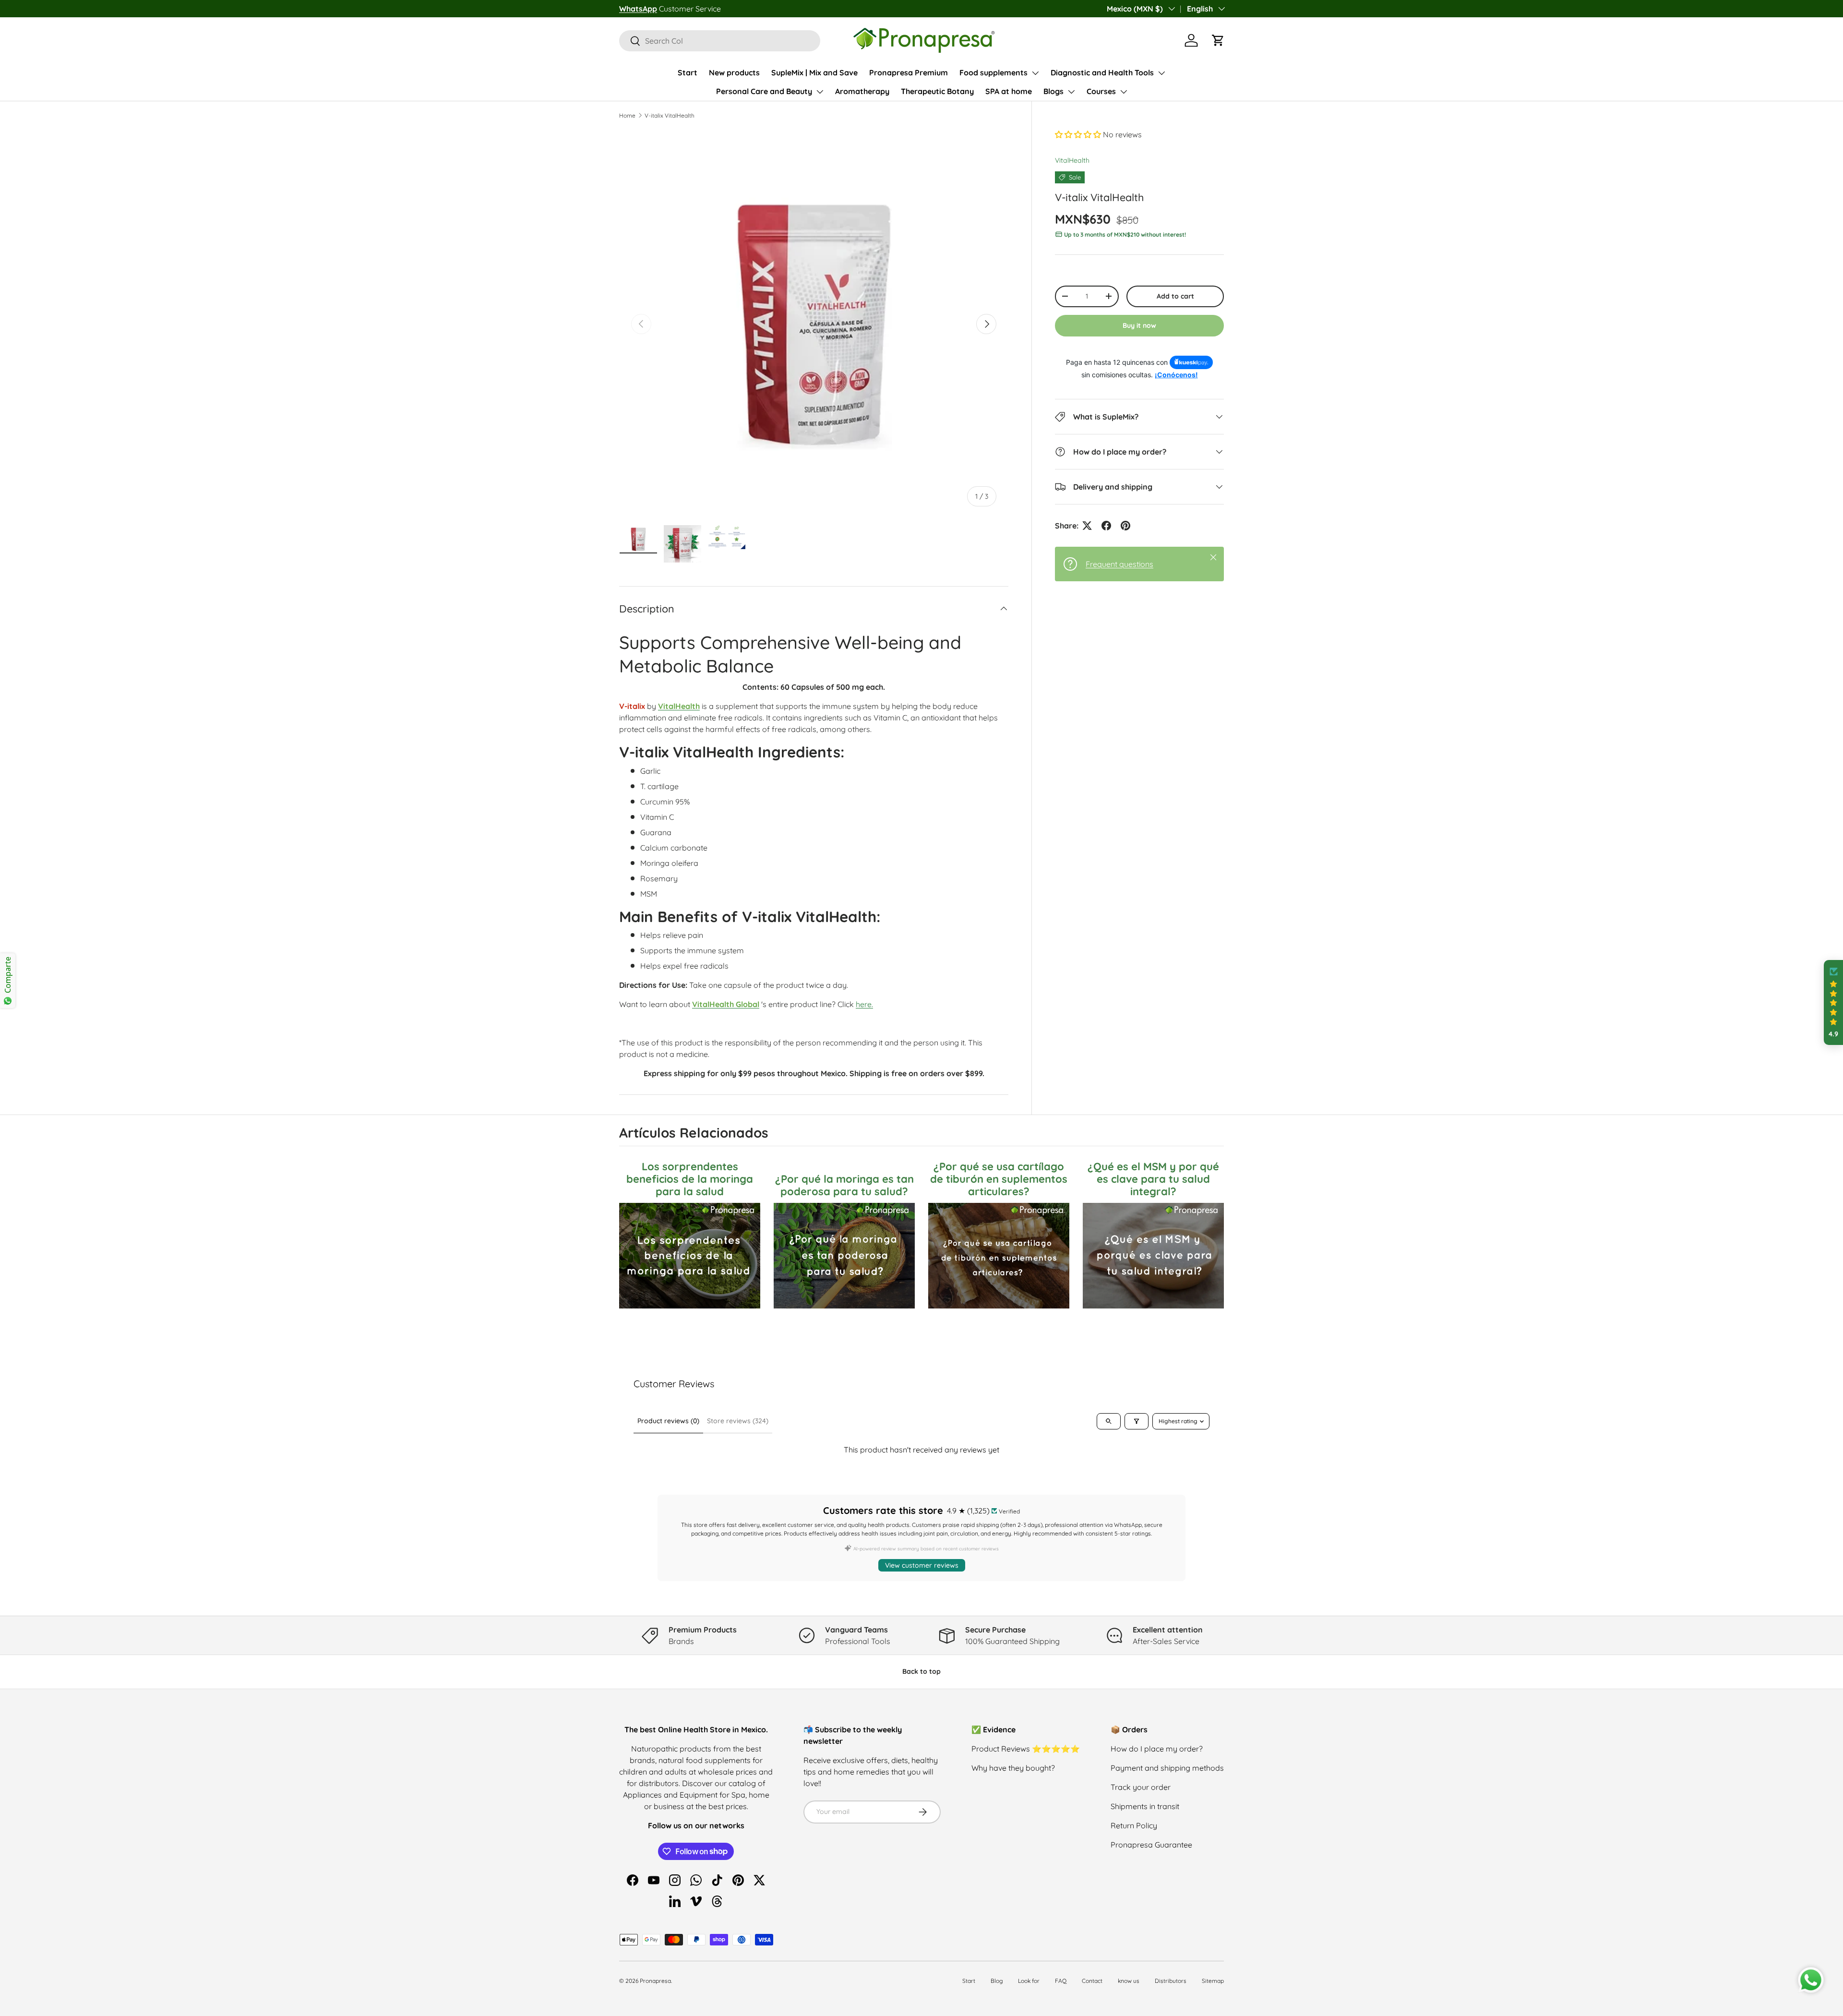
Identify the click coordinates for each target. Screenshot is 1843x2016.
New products (734, 72)
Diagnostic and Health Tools (1102, 72)
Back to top (921, 1671)
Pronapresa (655, 1981)
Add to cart (1175, 296)
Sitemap (1213, 1981)
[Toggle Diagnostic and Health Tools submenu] (1161, 73)
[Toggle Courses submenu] (1124, 92)
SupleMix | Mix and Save (814, 72)
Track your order (1141, 1787)
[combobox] (720, 41)
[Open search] (1109, 1421)
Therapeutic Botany (937, 91)
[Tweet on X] (1087, 526)
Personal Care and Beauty (764, 91)
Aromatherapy (862, 91)
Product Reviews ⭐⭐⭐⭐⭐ (1026, 1749)
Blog (997, 1981)
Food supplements (993, 72)
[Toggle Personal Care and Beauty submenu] (820, 92)
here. (864, 1004)
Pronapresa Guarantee (1151, 1845)
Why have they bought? (1013, 1768)
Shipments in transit (1145, 1806)
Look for (1029, 1981)
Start (688, 72)
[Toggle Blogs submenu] (1071, 92)
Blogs (1053, 91)
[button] (1218, 40)
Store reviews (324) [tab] (738, 1421)
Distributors (1171, 1981)
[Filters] (1137, 1421)
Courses (1101, 91)
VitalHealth (1072, 160)
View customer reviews (922, 1565)
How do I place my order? (1157, 1749)
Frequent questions (1119, 564)
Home (627, 115)
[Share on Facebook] (1106, 526)
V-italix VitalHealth (670, 115)
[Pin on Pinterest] (1125, 526)
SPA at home (1009, 91)
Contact (1092, 1981)
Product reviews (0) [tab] (668, 1421)
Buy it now (1139, 325)
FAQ (1061, 1981)
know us (1129, 1981)
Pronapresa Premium (909, 72)
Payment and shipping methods (1167, 1768)
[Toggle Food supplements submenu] (1035, 73)
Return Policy (1134, 1825)
